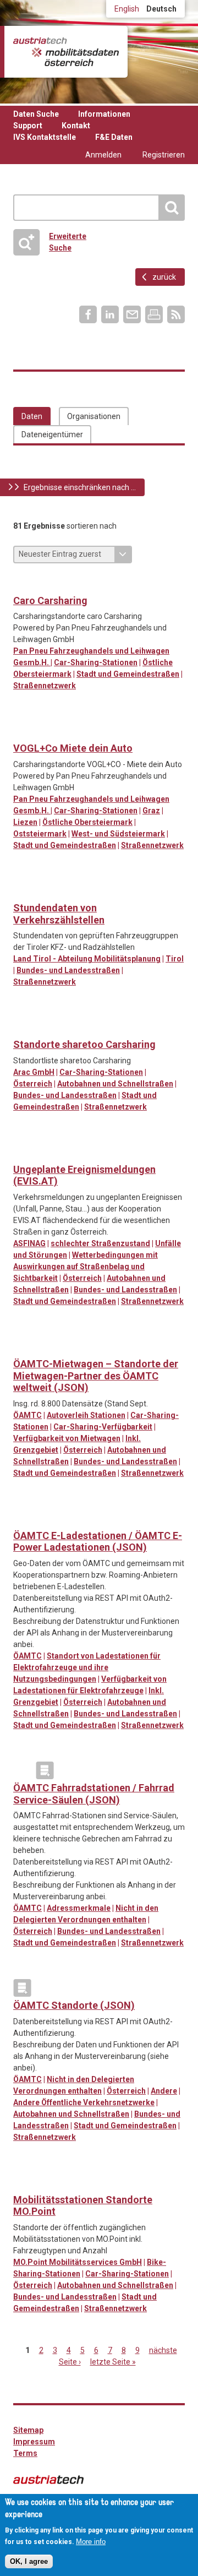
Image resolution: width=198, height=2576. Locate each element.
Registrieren (164, 155)
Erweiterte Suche (68, 242)
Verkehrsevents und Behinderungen (22, 1152)
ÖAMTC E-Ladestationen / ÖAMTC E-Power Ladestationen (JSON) (98, 1542)
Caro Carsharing (50, 600)
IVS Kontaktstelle (45, 137)
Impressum (34, 2442)
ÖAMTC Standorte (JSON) (74, 2005)
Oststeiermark (40, 834)
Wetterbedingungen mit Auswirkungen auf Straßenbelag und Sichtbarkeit (86, 1267)
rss (176, 314)
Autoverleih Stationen (86, 1415)
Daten (32, 416)
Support (28, 126)
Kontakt (76, 126)
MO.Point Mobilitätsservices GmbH (78, 2262)
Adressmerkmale (79, 1908)
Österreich (33, 1084)
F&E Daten (114, 137)
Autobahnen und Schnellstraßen (115, 1084)
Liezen (25, 822)
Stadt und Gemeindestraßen (128, 674)
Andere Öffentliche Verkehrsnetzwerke (84, 2102)
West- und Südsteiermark (118, 834)
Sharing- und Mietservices (22, 583)
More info (91, 2542)
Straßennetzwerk (45, 686)
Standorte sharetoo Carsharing (84, 1044)
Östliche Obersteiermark (87, 822)
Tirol (175, 959)
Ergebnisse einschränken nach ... (80, 487)
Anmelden (103, 155)
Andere (164, 2091)
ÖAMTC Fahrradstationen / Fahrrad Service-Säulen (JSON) (94, 1794)
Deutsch (161, 9)
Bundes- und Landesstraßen (68, 970)
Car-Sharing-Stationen (96, 662)
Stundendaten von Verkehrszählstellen (59, 914)
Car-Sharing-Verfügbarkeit (103, 1427)
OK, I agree (29, 2561)
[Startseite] (66, 52)
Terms (25, 2453)
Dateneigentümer (52, 434)
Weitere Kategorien (45, 1770)
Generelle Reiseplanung (22, 1770)
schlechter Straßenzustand (100, 1243)
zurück (164, 277)
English (127, 9)
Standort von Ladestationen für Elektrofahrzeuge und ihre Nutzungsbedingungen (87, 1667)
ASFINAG (29, 1243)
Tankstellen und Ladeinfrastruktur (22, 1518)
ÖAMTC (28, 1415)
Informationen (104, 114)
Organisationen (94, 416)
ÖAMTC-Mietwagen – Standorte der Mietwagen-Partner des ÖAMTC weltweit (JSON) (96, 1376)
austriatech (48, 2480)
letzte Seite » (113, 2362)
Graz (151, 811)
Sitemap (28, 2430)
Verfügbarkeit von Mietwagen (67, 1438)
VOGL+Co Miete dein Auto (73, 748)
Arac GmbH (34, 1072)
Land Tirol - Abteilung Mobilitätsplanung (87, 959)
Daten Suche (36, 114)
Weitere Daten (22, 890)
